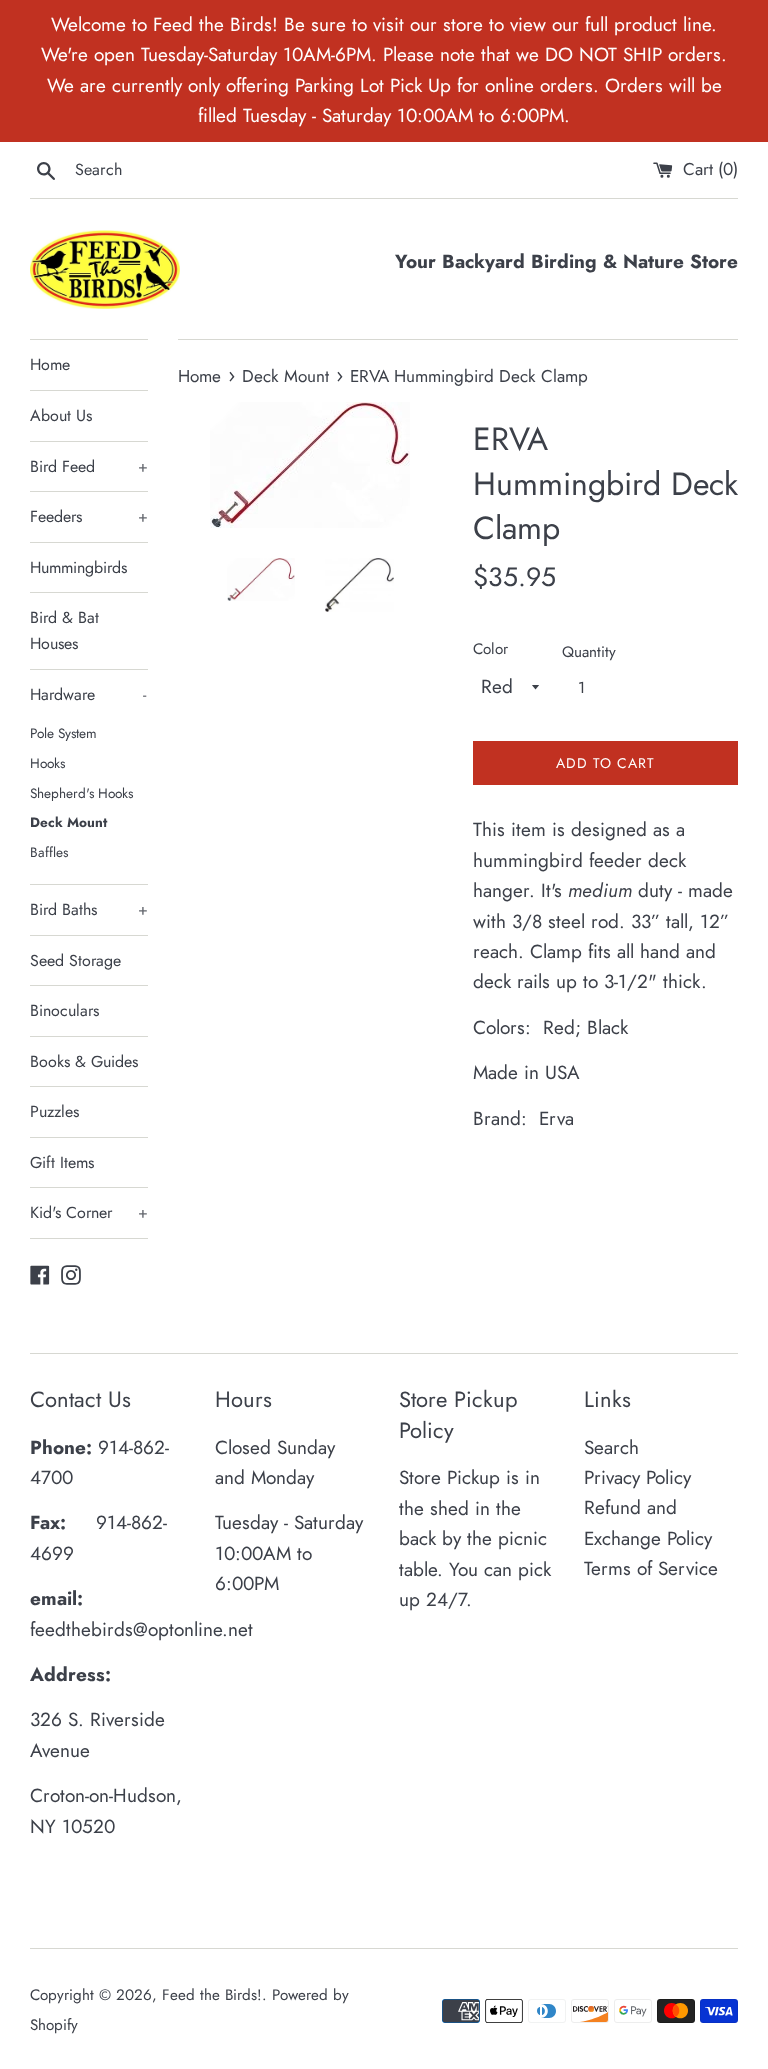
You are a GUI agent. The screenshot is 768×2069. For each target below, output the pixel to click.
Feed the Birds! (212, 1995)
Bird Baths (89, 909)
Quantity (589, 652)
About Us (61, 415)
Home (50, 364)
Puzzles (54, 1111)
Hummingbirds (78, 567)
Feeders (89, 516)
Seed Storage (75, 960)
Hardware (88, 694)
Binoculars (64, 1010)
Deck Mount (68, 822)
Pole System (63, 733)
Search (611, 1447)
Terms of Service (651, 1568)
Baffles (49, 852)
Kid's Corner (89, 1212)
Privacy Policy (637, 1477)
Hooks (47, 763)
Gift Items (62, 1162)
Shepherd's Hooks (81, 793)
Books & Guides (84, 1061)
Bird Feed (89, 466)
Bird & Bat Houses (64, 630)
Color (490, 649)
